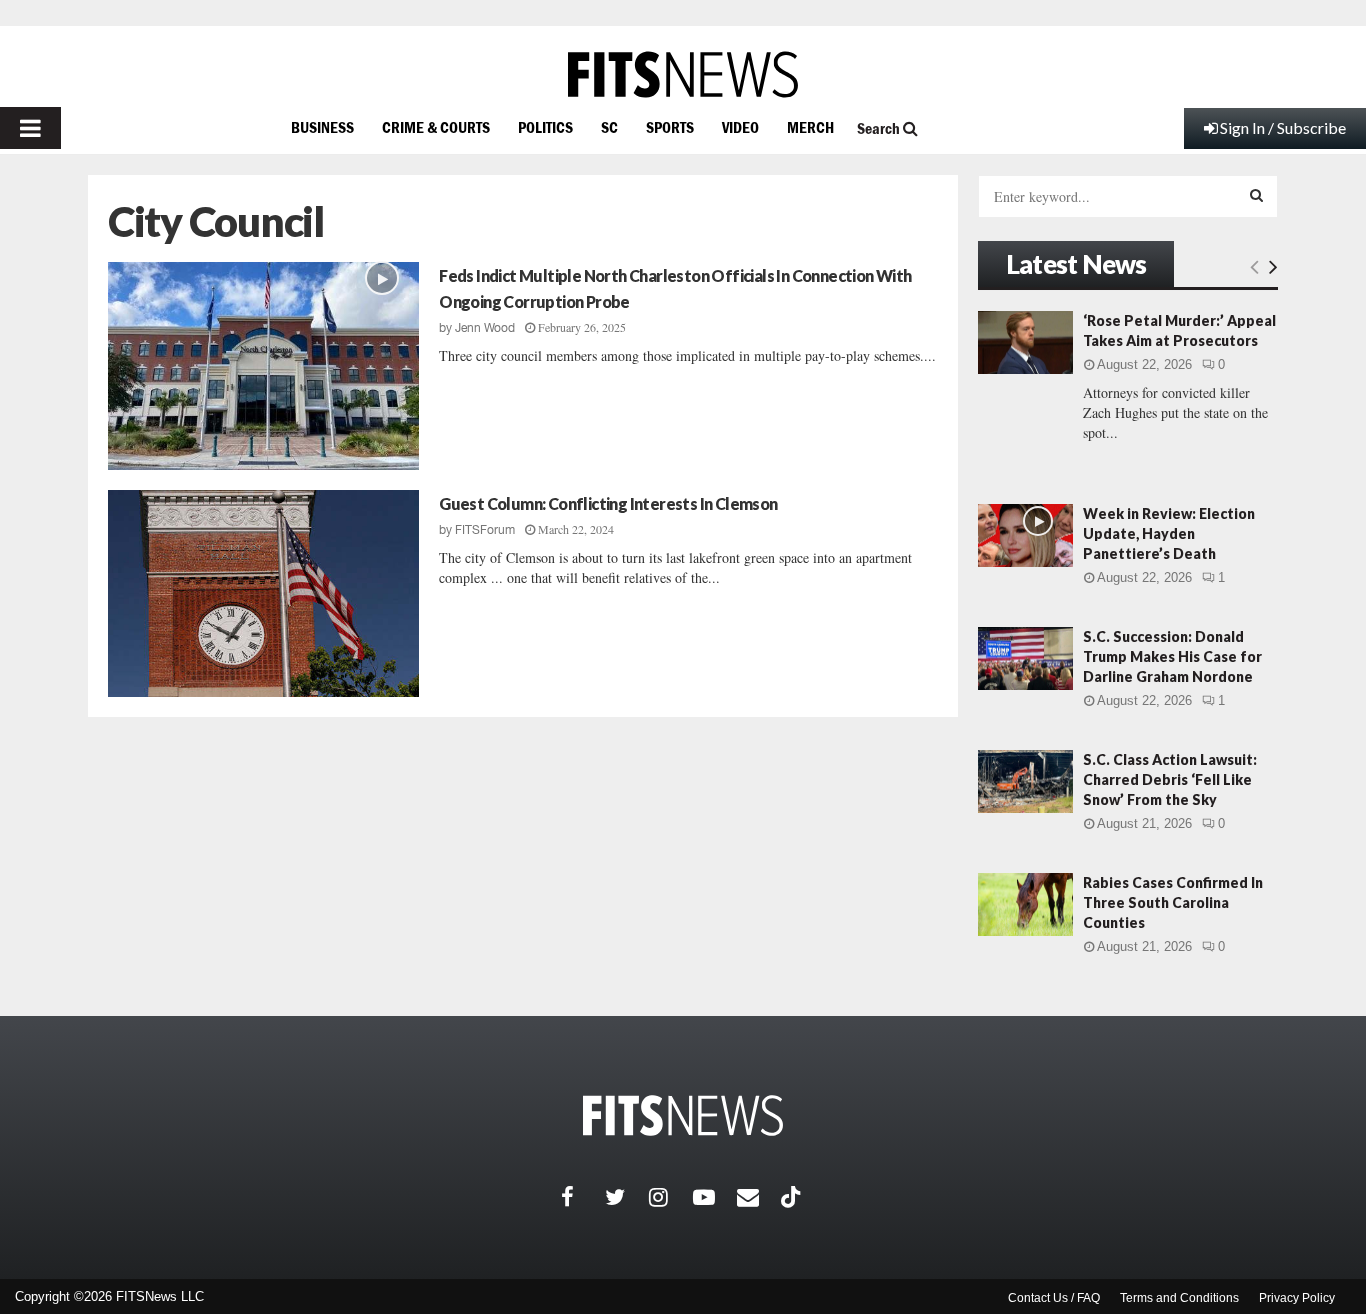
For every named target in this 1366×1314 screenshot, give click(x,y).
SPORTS (670, 127)
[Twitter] (627, 1197)
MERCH (810, 127)
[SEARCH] (1256, 195)
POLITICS (545, 127)
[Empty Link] (1254, 266)
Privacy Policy (1297, 1298)
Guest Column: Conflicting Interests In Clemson (608, 503)
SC (609, 127)
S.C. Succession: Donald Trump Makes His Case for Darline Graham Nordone (1172, 656)
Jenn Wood (485, 328)
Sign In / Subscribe (1283, 127)
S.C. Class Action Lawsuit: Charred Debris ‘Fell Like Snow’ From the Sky (1170, 779)
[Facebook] (583, 1197)
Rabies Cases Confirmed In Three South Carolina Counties (1173, 902)
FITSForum (485, 530)
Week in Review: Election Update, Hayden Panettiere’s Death (1169, 533)
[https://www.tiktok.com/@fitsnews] (793, 1197)
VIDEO (740, 127)
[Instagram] (671, 1197)
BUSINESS (322, 127)
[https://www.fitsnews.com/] (683, 74)
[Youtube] (715, 1197)
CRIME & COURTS (436, 127)
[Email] (759, 1197)
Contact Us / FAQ (1054, 1298)
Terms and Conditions (1179, 1298)
